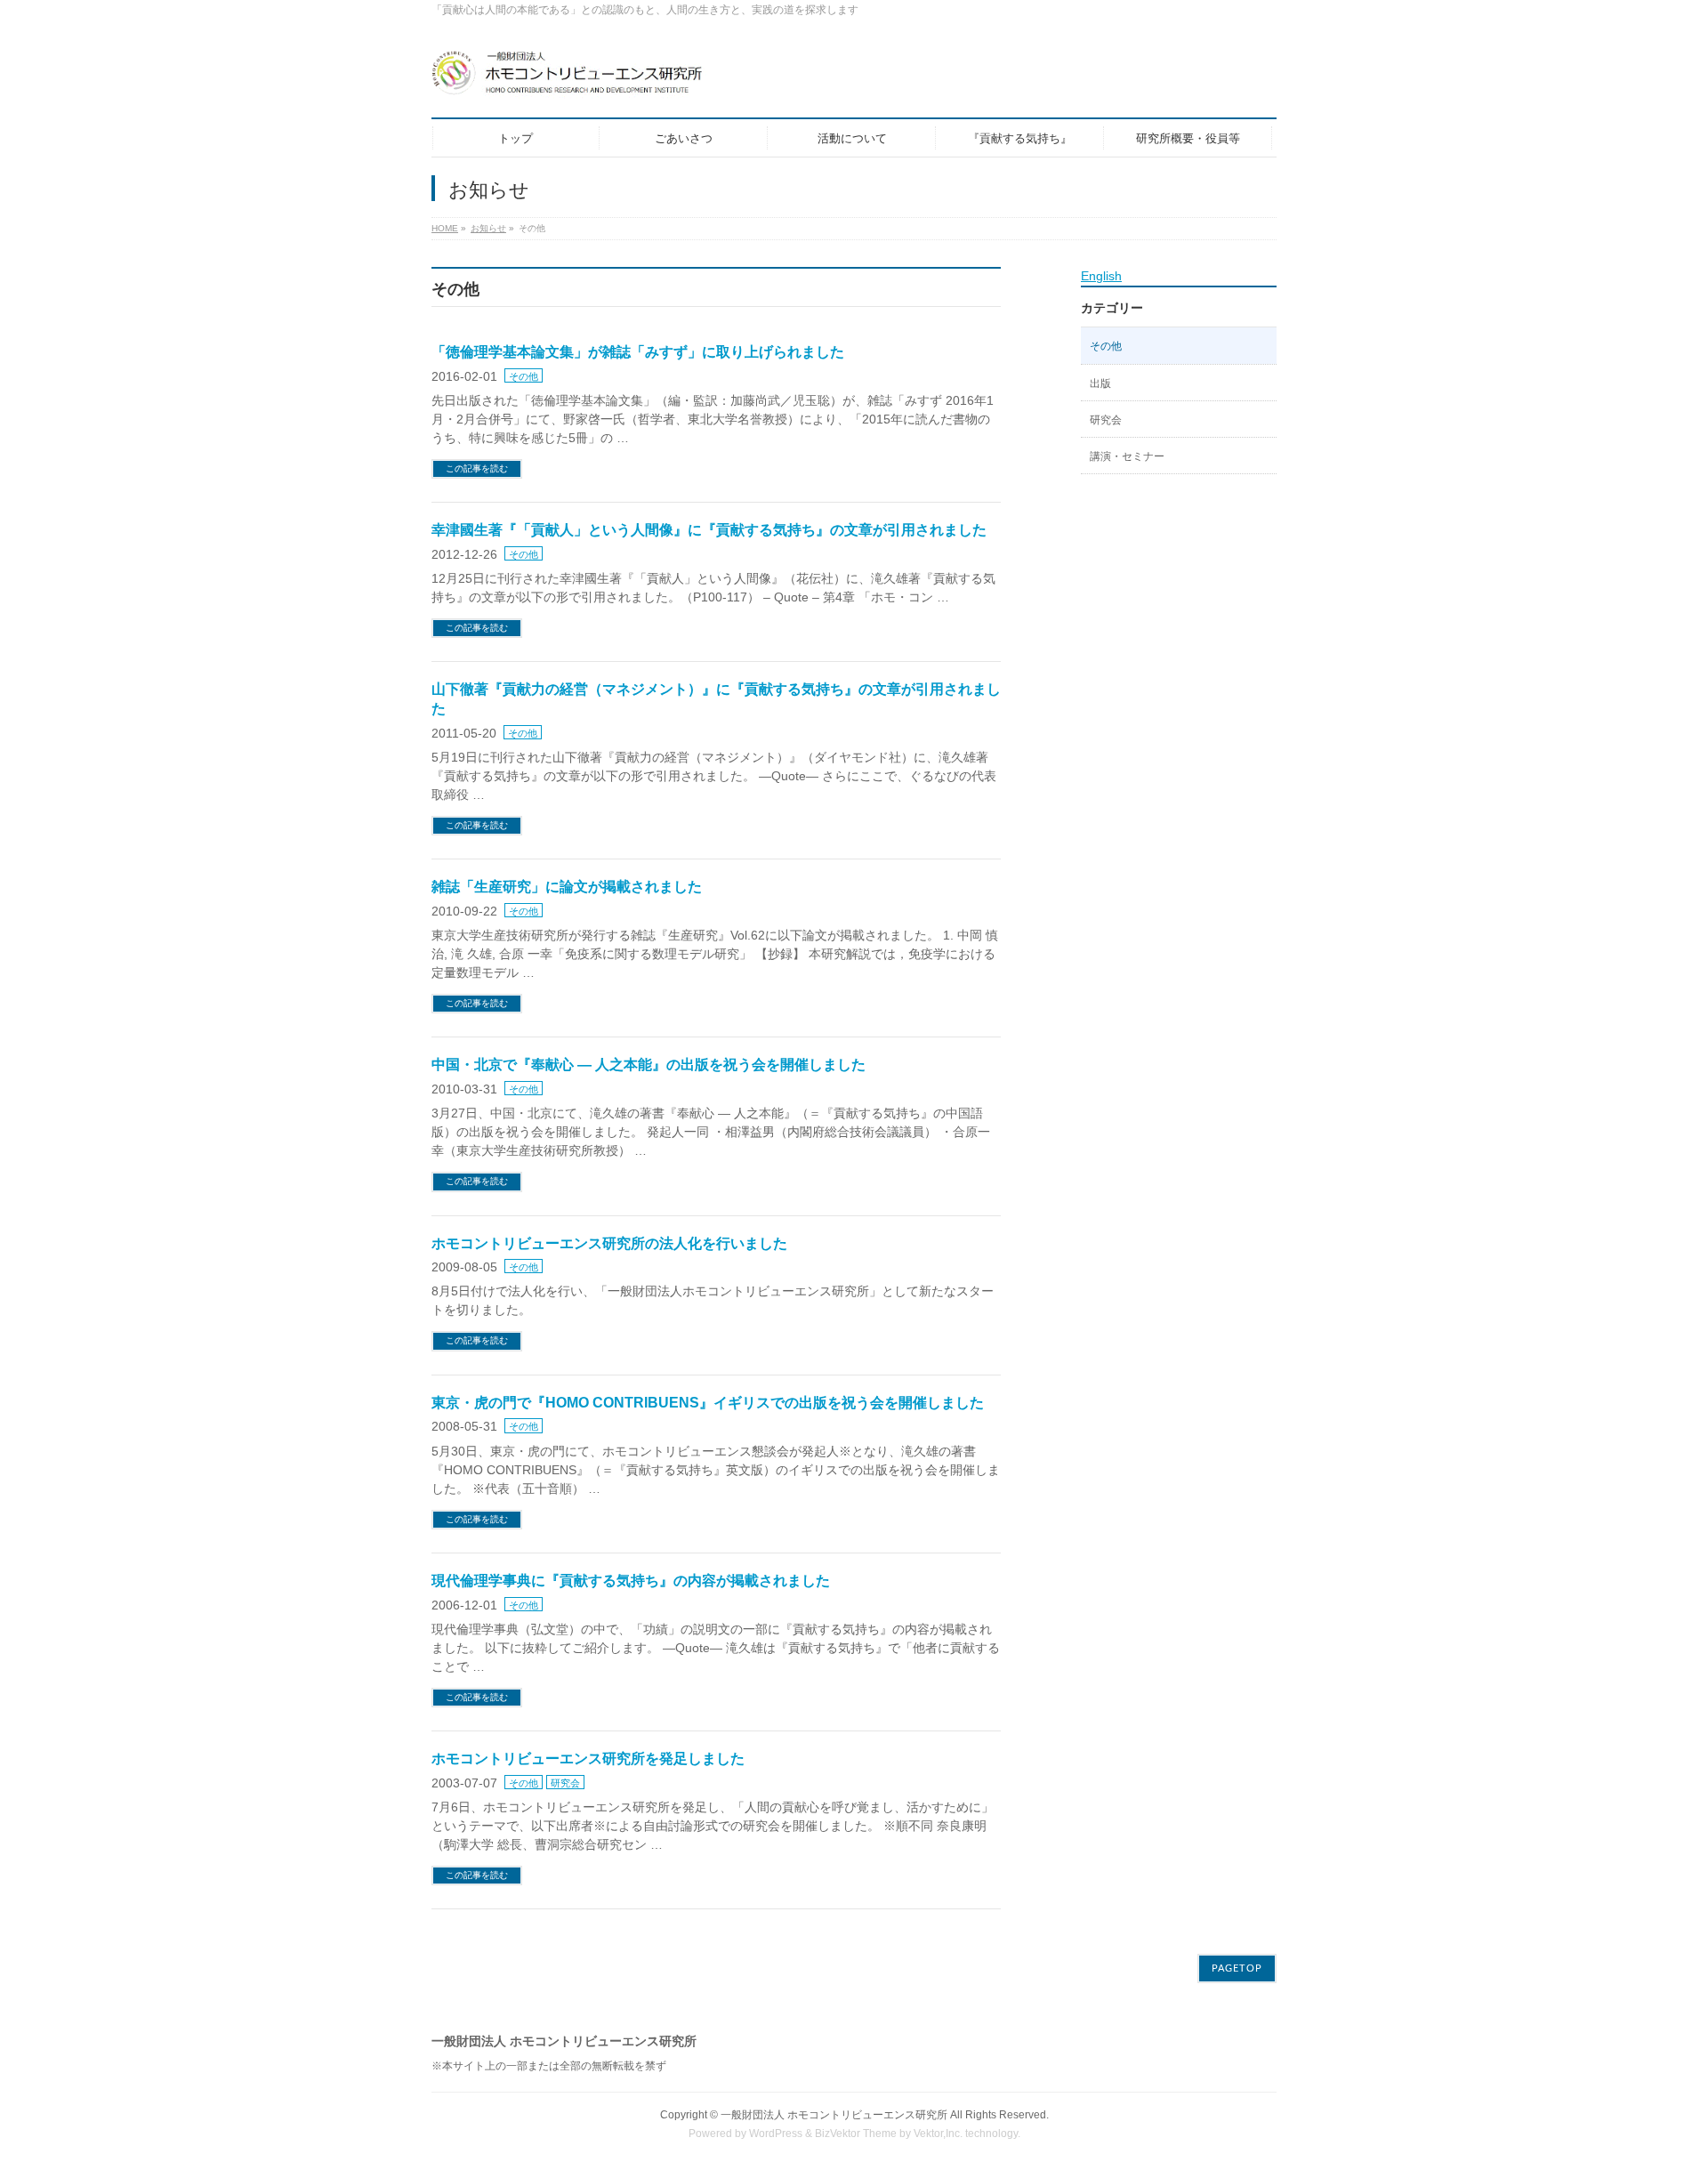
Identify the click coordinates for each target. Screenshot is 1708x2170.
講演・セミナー (1127, 456)
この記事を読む (477, 468)
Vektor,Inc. (938, 2134)
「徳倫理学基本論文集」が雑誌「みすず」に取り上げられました (638, 352)
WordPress (776, 2134)
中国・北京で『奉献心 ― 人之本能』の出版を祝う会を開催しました (649, 1065)
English (1101, 276)
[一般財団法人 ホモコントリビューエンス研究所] (600, 80)
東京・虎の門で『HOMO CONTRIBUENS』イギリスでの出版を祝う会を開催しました (708, 1403)
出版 (1100, 383)
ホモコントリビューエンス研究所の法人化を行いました (609, 1243)
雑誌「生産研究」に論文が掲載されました (567, 887)
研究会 (565, 1783)
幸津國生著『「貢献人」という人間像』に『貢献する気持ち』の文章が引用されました (709, 530)
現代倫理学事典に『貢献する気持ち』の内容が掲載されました (631, 1581)
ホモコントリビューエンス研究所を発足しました (588, 1759)
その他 (524, 376)
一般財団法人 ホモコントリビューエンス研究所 (834, 2115)
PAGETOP (1237, 1968)
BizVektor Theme (856, 2134)
